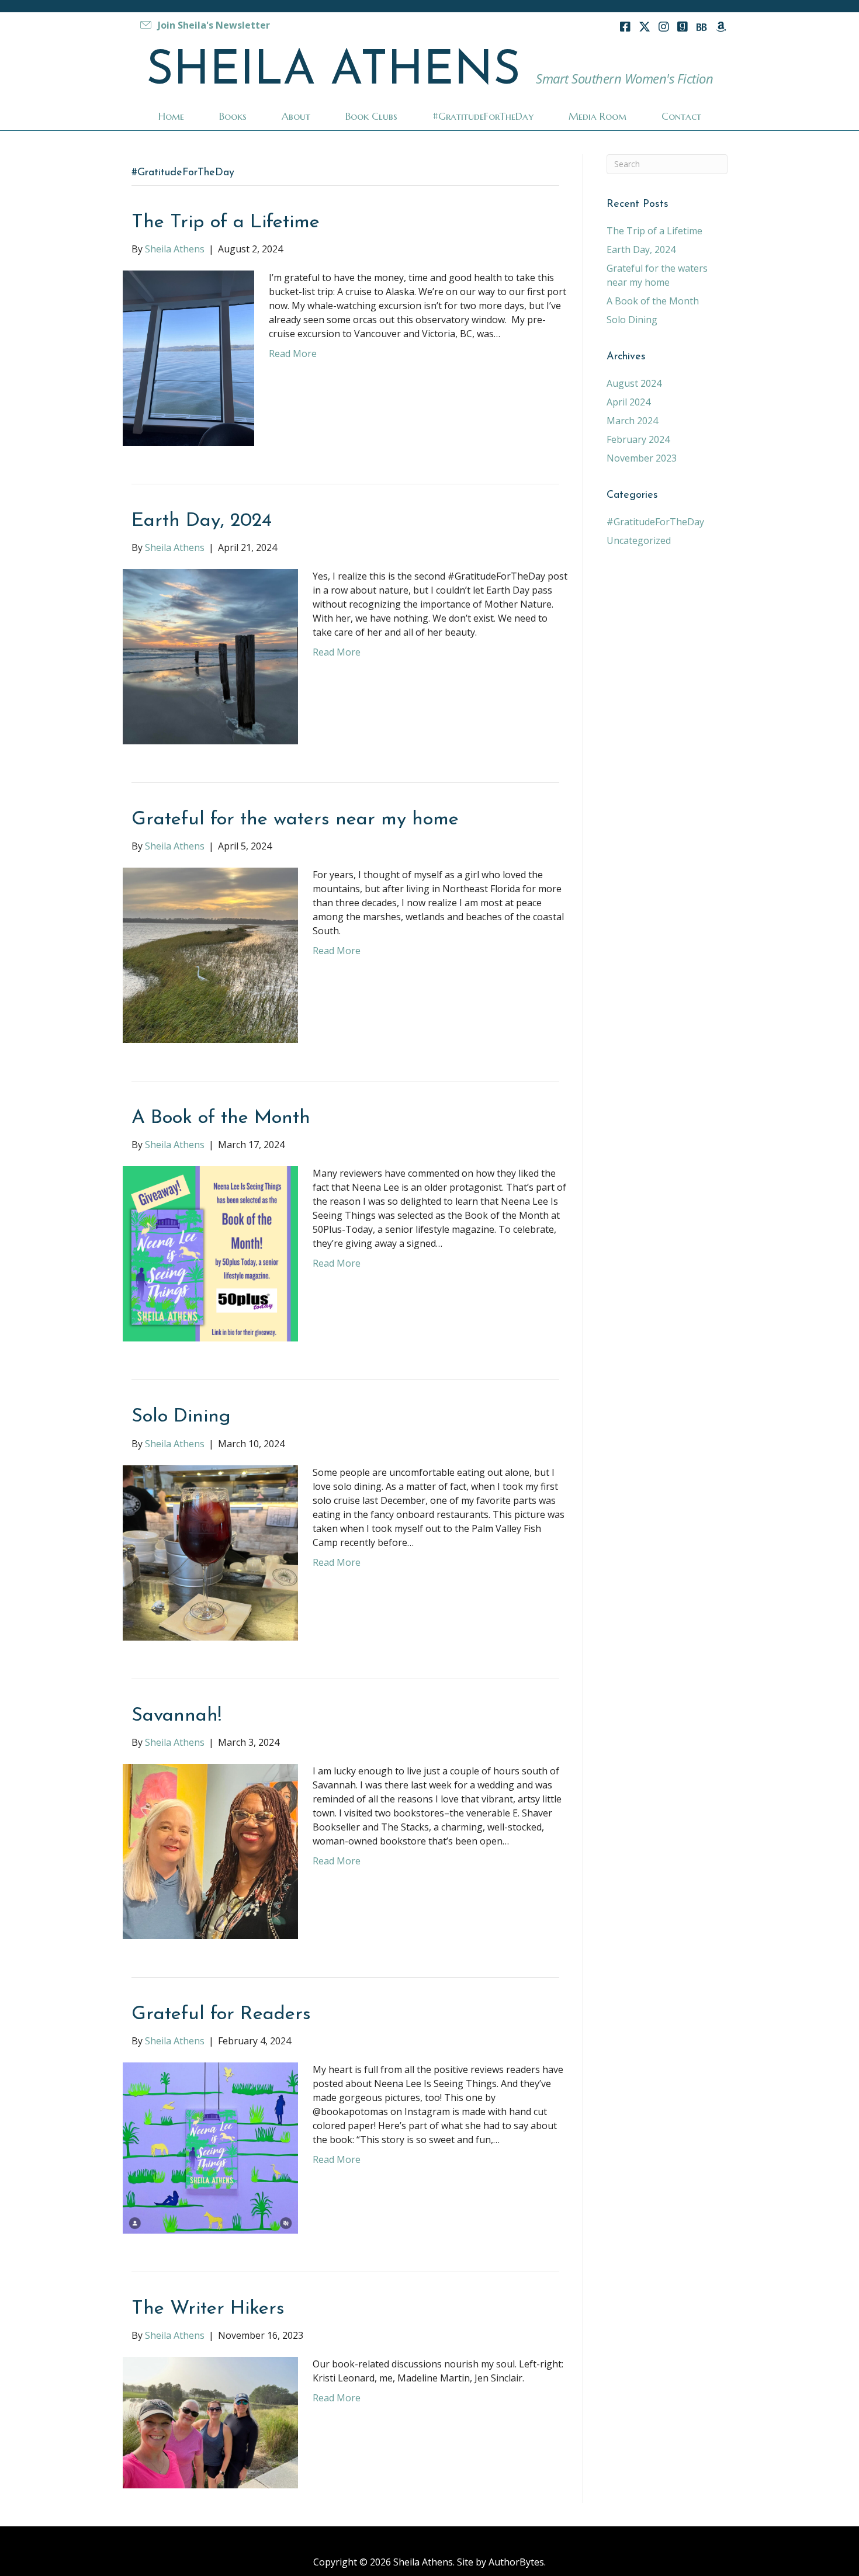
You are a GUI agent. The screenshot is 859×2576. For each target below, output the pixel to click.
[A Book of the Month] (210, 1253)
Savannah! (176, 1716)
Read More (293, 353)
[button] (204, 25)
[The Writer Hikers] (210, 2422)
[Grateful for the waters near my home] (210, 955)
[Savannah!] (210, 1850)
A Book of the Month (221, 1118)
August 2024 (634, 383)
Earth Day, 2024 (202, 521)
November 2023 (642, 458)
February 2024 (638, 439)
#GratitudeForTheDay (655, 522)
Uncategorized (639, 540)
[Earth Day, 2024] (210, 656)
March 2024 (632, 421)
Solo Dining (181, 1417)
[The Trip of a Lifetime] (188, 357)
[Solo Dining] (210, 1552)
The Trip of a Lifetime (226, 222)
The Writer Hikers (208, 2309)
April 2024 (628, 402)
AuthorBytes (516, 2562)
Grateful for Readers (221, 2014)
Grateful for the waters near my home (295, 819)
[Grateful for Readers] (210, 2147)
